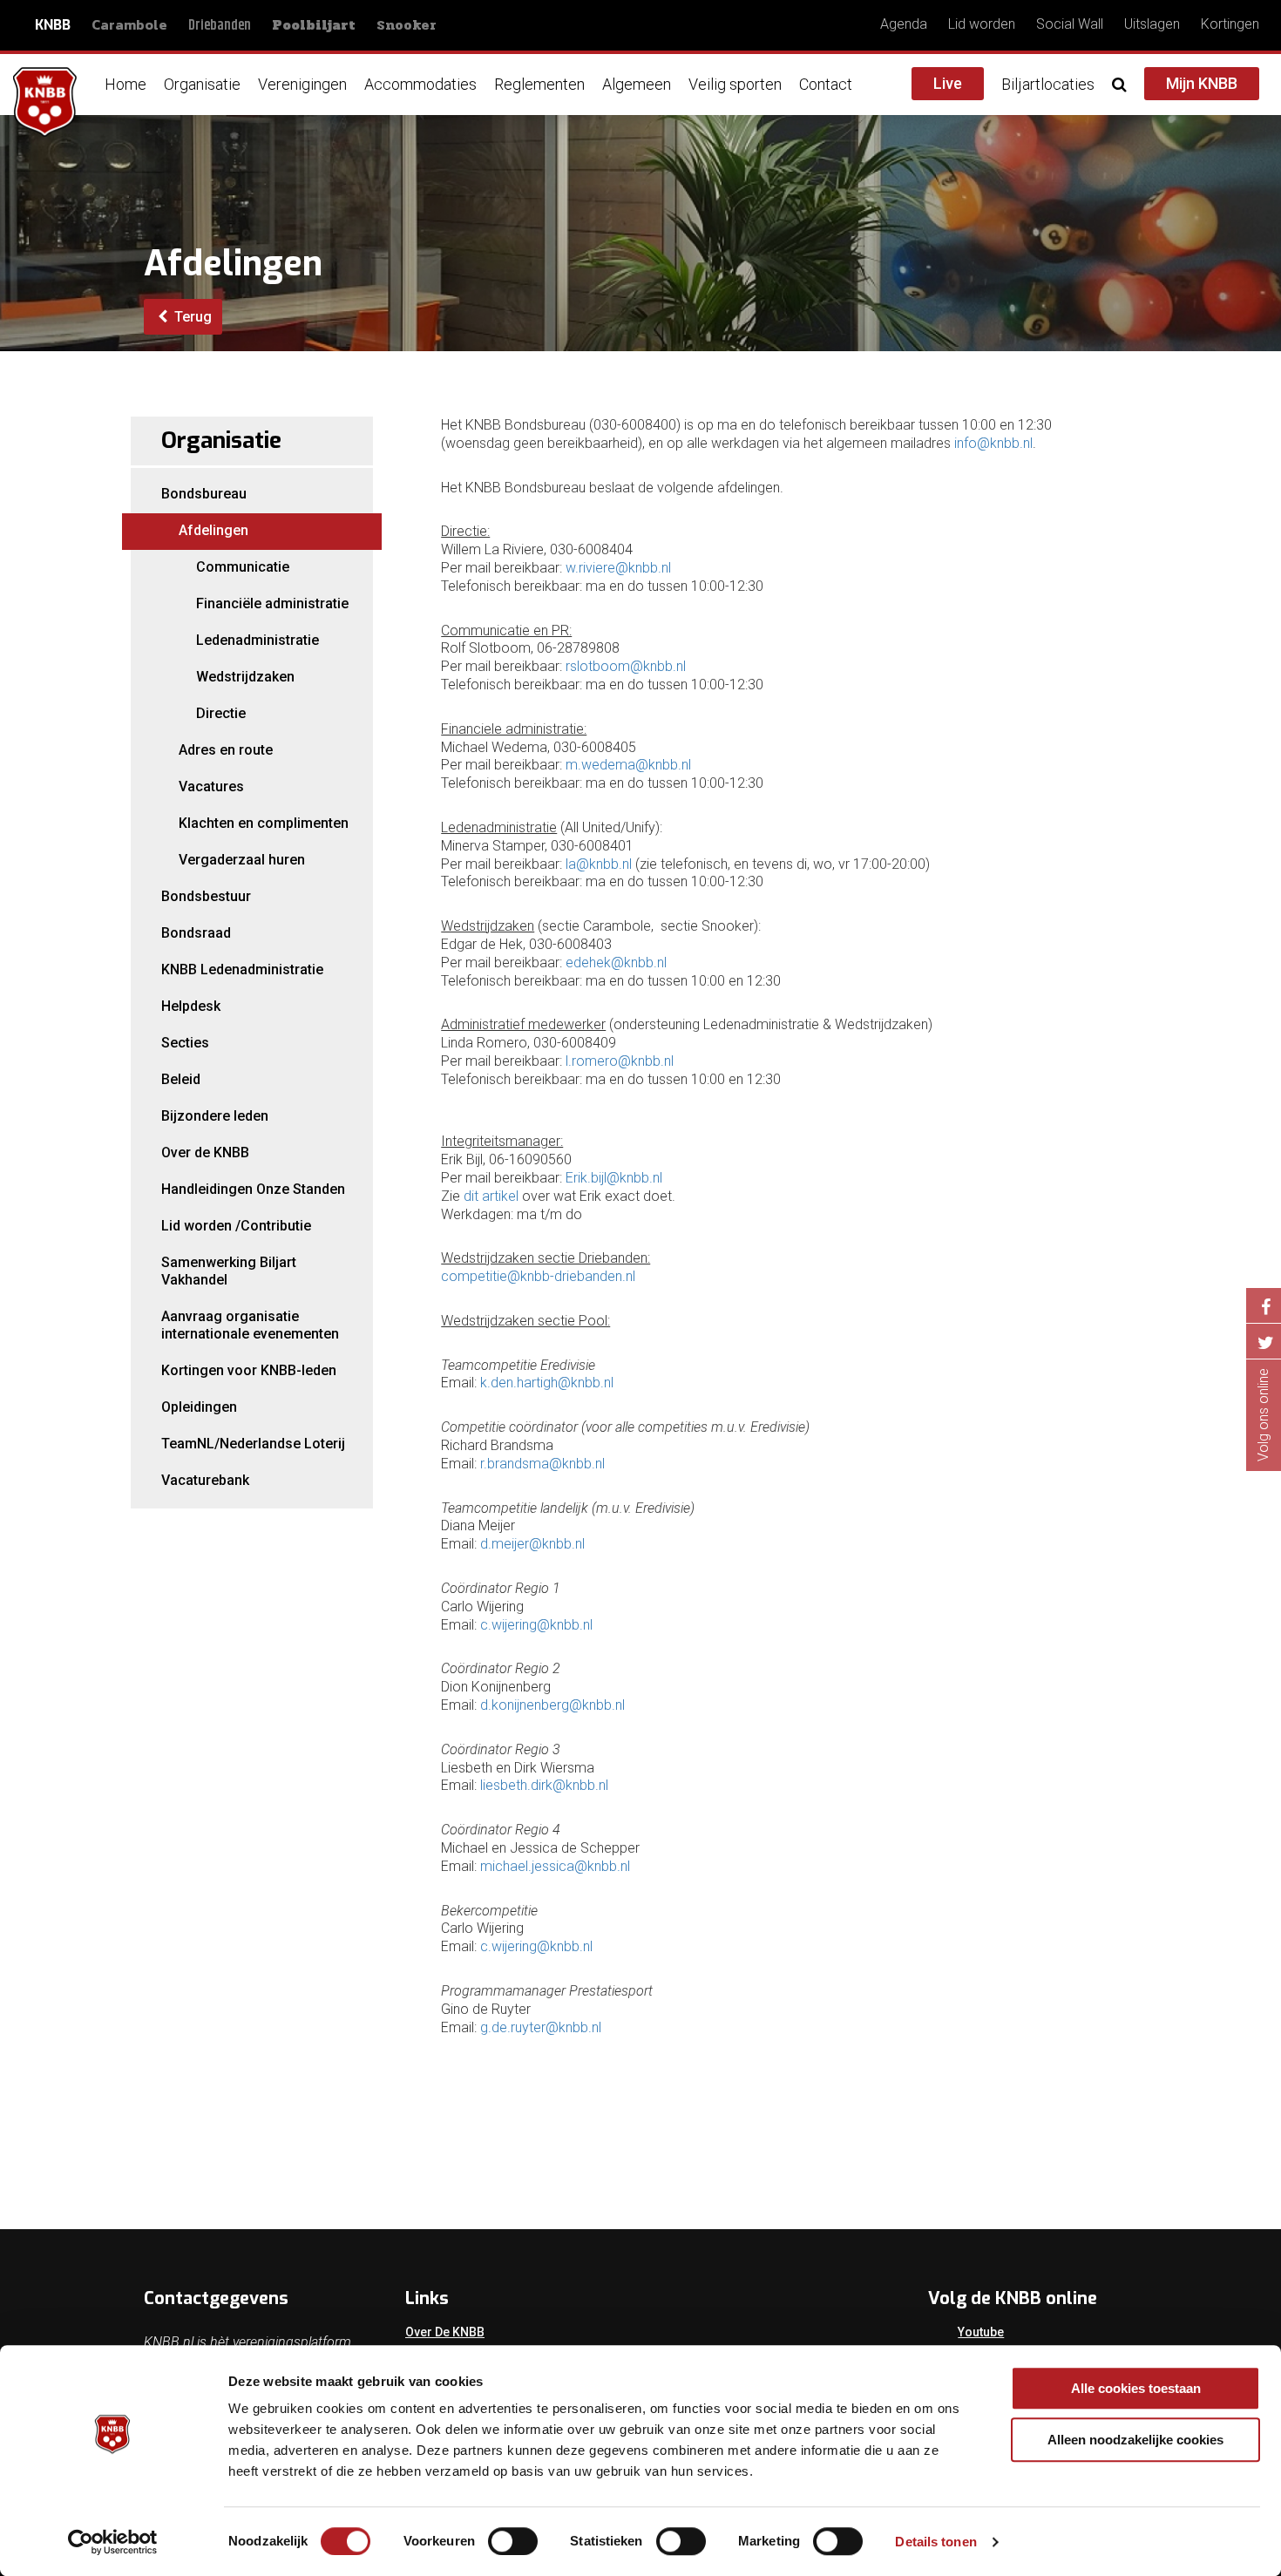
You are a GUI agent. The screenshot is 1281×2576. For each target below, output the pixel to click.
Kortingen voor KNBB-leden (249, 1370)
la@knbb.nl (599, 864)
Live (948, 83)
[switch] (513, 2541)
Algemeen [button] (637, 84)
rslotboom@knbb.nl (626, 666)
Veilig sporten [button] (735, 84)
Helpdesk (191, 1006)
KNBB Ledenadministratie (242, 969)
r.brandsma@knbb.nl (542, 1464)
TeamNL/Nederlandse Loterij (253, 1444)
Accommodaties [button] (420, 84)
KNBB (53, 25)
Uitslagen (1152, 24)
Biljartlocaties (1048, 84)
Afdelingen (213, 530)
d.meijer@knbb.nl (532, 1544)
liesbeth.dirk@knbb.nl (544, 1785)
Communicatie (243, 567)
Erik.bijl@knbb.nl (614, 1178)
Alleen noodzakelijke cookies (1135, 2440)
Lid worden (982, 24)
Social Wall (1070, 24)
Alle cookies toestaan (1136, 2388)
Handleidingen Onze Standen (253, 1189)
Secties (185, 1043)
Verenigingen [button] (302, 84)
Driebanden (220, 26)
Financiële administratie (272, 603)
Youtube (981, 2332)
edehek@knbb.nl (616, 963)
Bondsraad (196, 933)
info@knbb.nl (993, 443)
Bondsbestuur (206, 896)
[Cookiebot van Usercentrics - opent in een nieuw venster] (113, 2542)
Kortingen (1230, 24)
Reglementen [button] (539, 84)
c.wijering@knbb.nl (536, 1625)
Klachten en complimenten (264, 823)
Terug (191, 317)
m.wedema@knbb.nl (628, 765)
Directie (221, 713)
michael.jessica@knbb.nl (555, 1866)
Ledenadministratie (258, 640)
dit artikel (491, 1196)
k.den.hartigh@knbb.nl (547, 1383)
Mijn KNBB (1202, 83)
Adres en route (226, 750)
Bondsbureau (204, 494)
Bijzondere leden (215, 1116)
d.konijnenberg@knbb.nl (552, 1705)
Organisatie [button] (202, 84)
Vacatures (211, 786)
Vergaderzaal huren (242, 860)
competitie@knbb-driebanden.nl (538, 1276)
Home (125, 84)
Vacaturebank (205, 1480)
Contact (826, 84)
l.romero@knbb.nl (620, 1061)
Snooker (407, 25)
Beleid (181, 1079)
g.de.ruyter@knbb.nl (541, 2027)
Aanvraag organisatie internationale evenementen (250, 1325)
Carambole (129, 24)
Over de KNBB (205, 1152)
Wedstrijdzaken (245, 677)
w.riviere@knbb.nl (618, 568)
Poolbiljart (314, 25)
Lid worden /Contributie (236, 1226)
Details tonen (935, 2542)
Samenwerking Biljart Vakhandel (229, 1271)
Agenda (904, 24)
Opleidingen (199, 1407)
